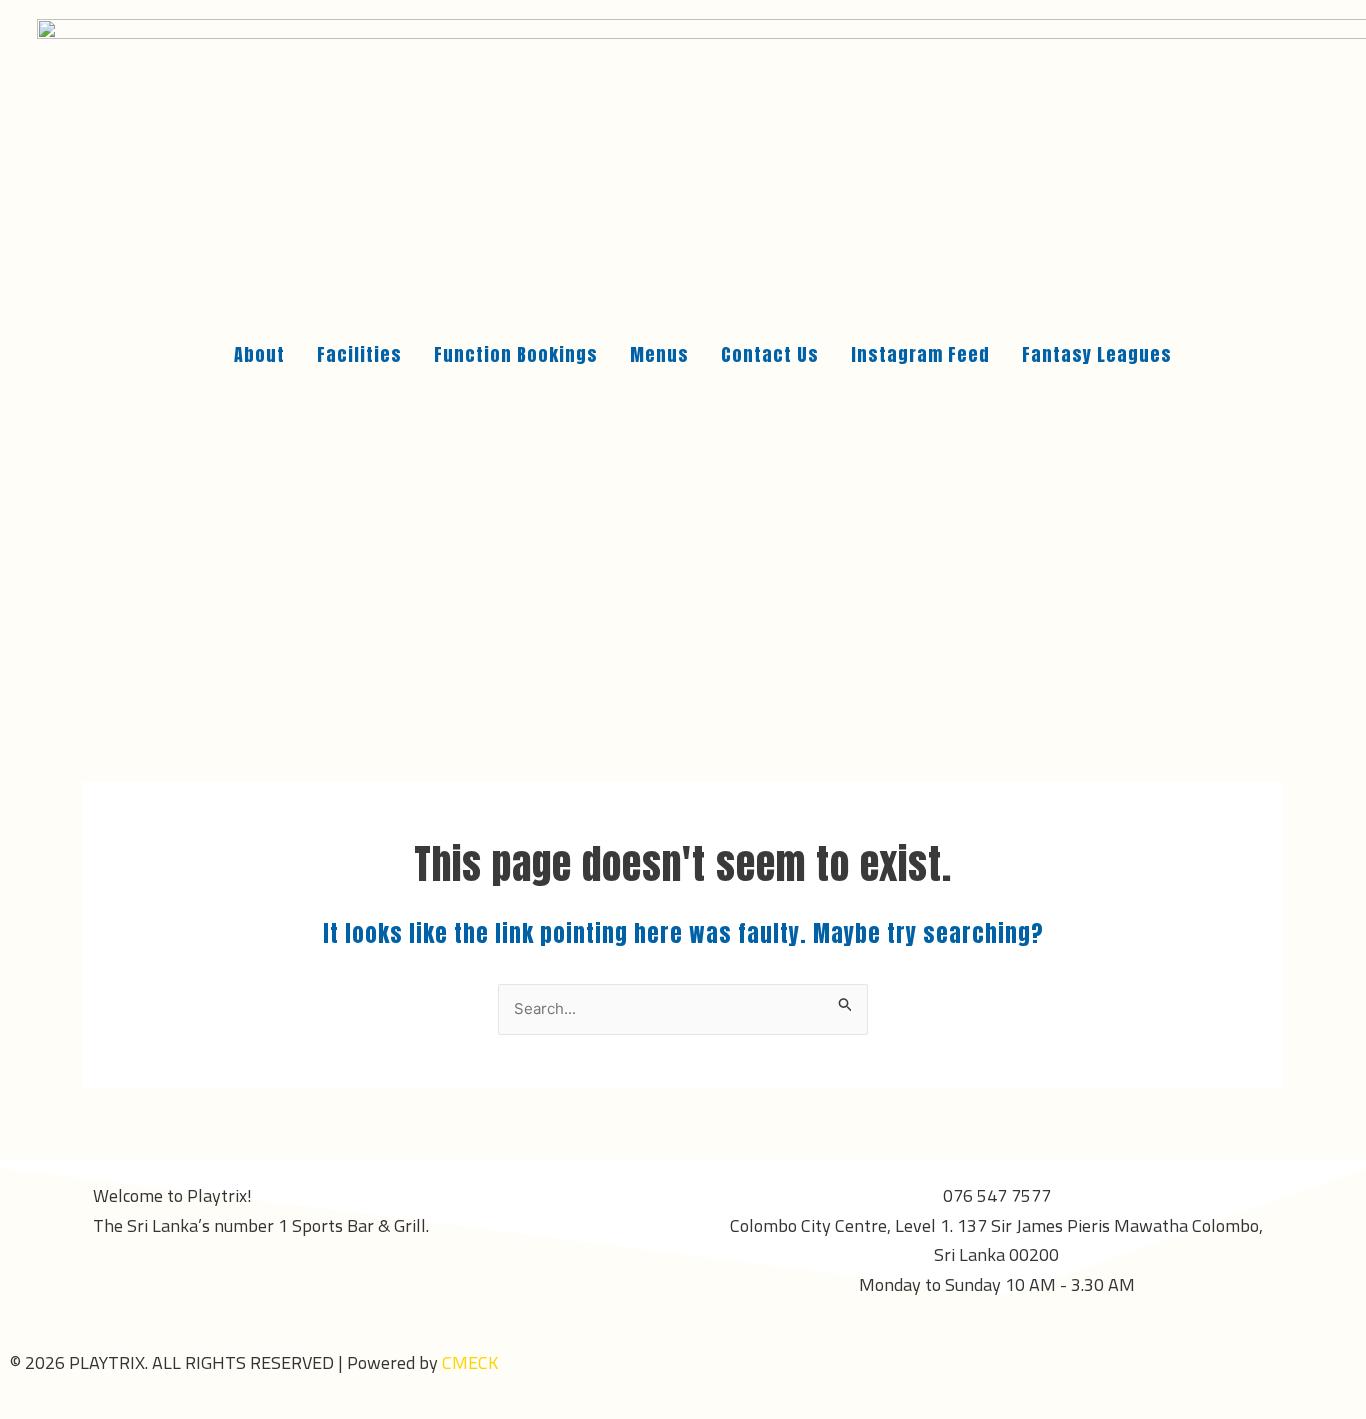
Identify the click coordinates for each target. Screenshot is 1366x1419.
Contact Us (770, 354)
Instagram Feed (920, 354)
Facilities (359, 354)
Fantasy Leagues (1097, 354)
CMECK (470, 1362)
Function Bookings (516, 354)
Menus (659, 354)
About (259, 354)
